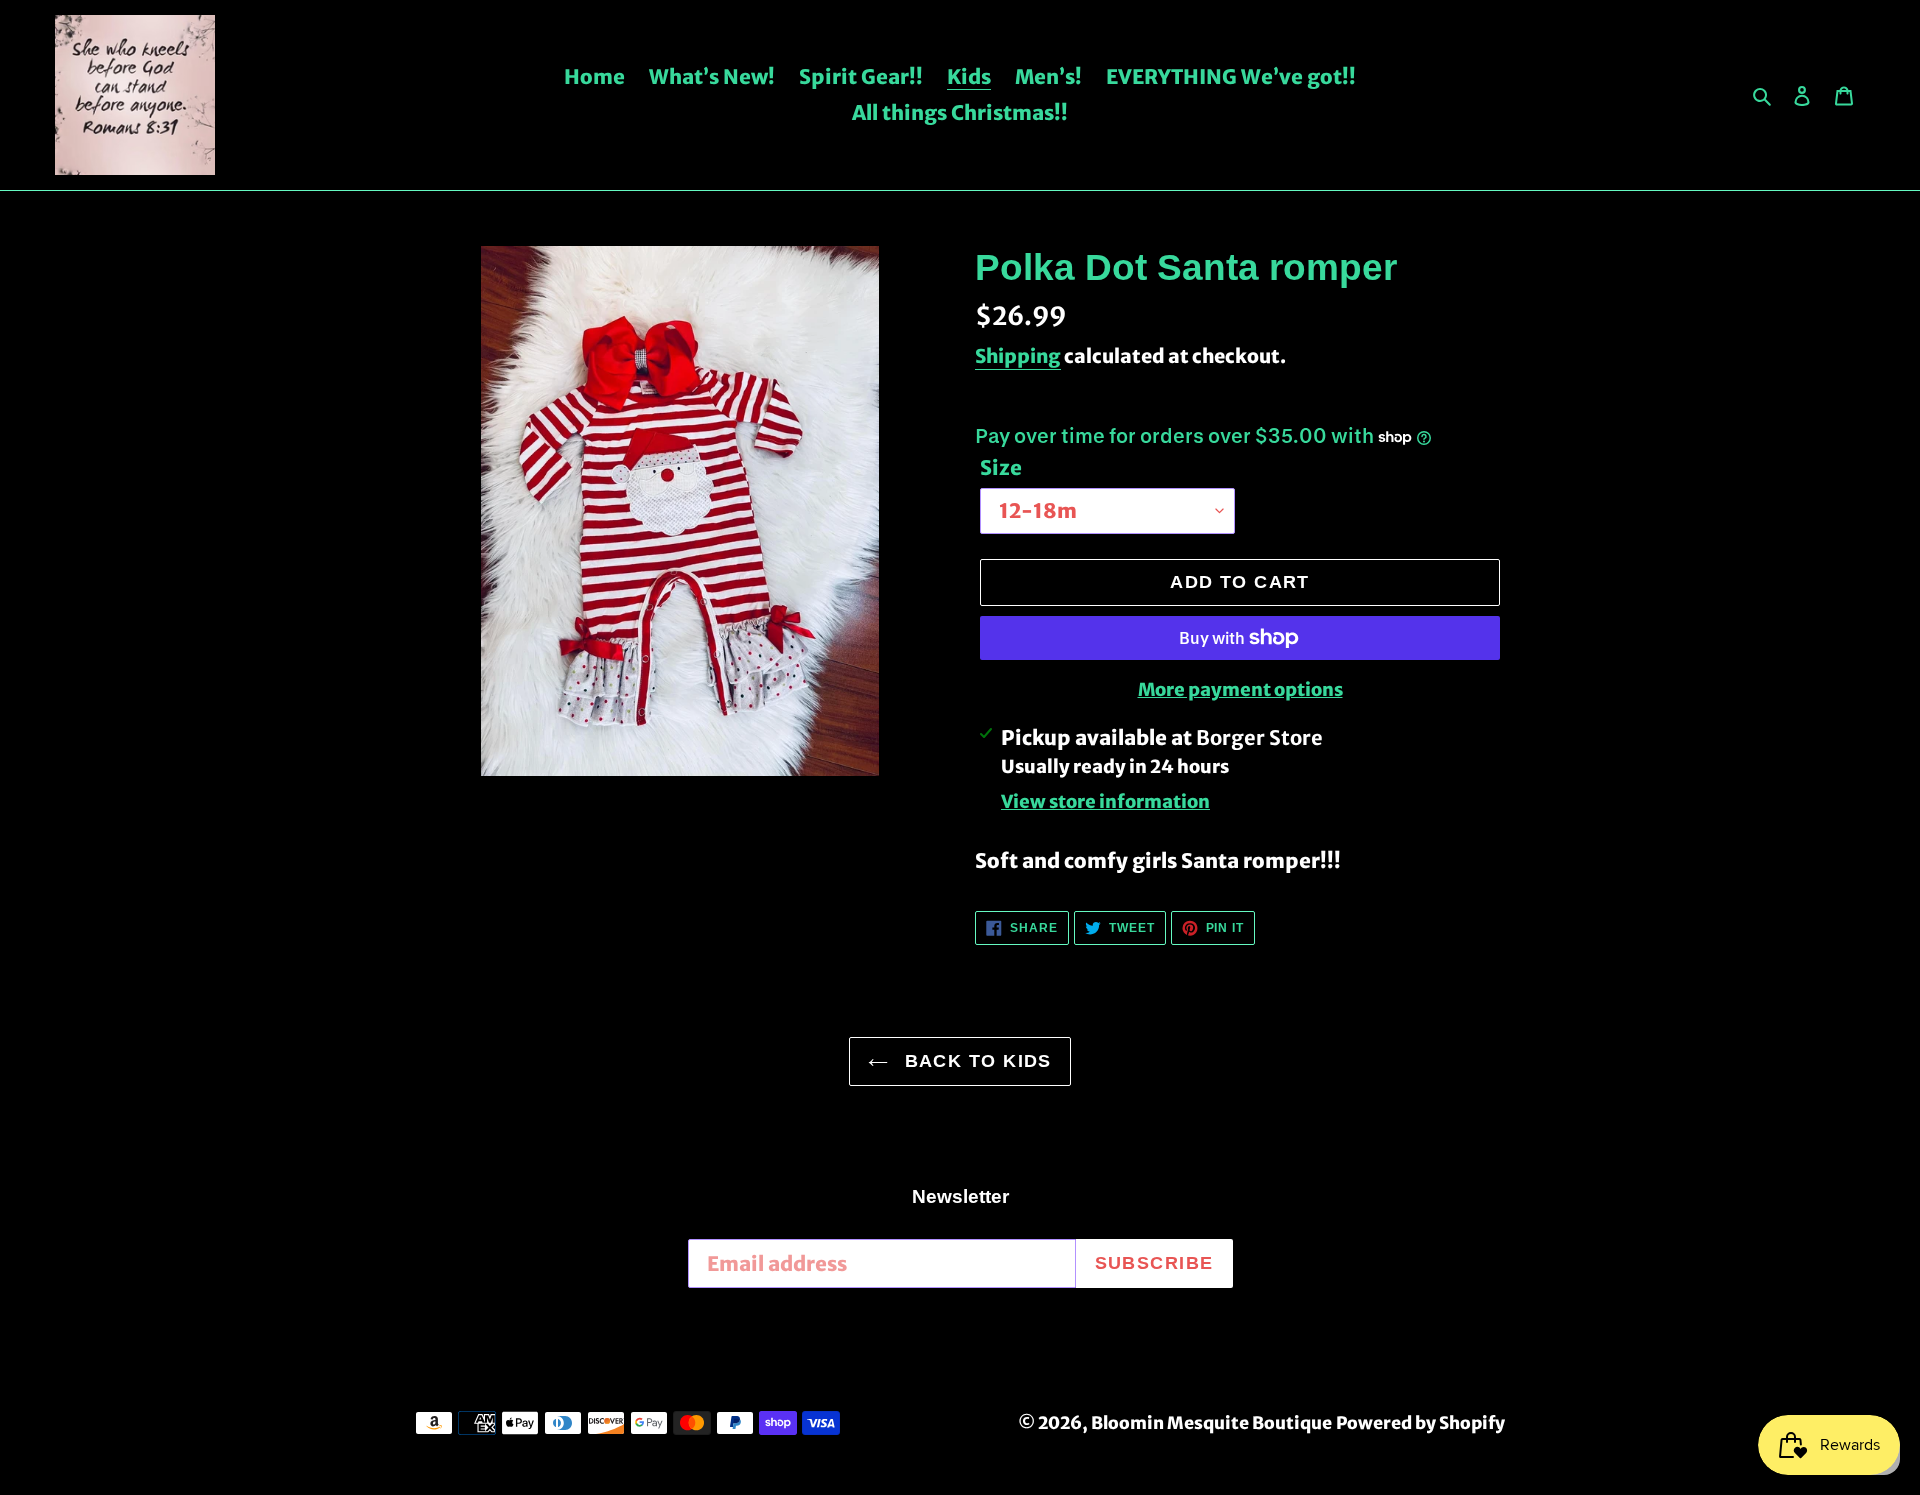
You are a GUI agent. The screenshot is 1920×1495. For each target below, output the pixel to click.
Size (1001, 467)
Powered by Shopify (1420, 1423)
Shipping (1018, 356)
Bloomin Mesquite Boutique (1211, 1423)
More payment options (1240, 689)
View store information (1105, 801)
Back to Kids (975, 1061)
